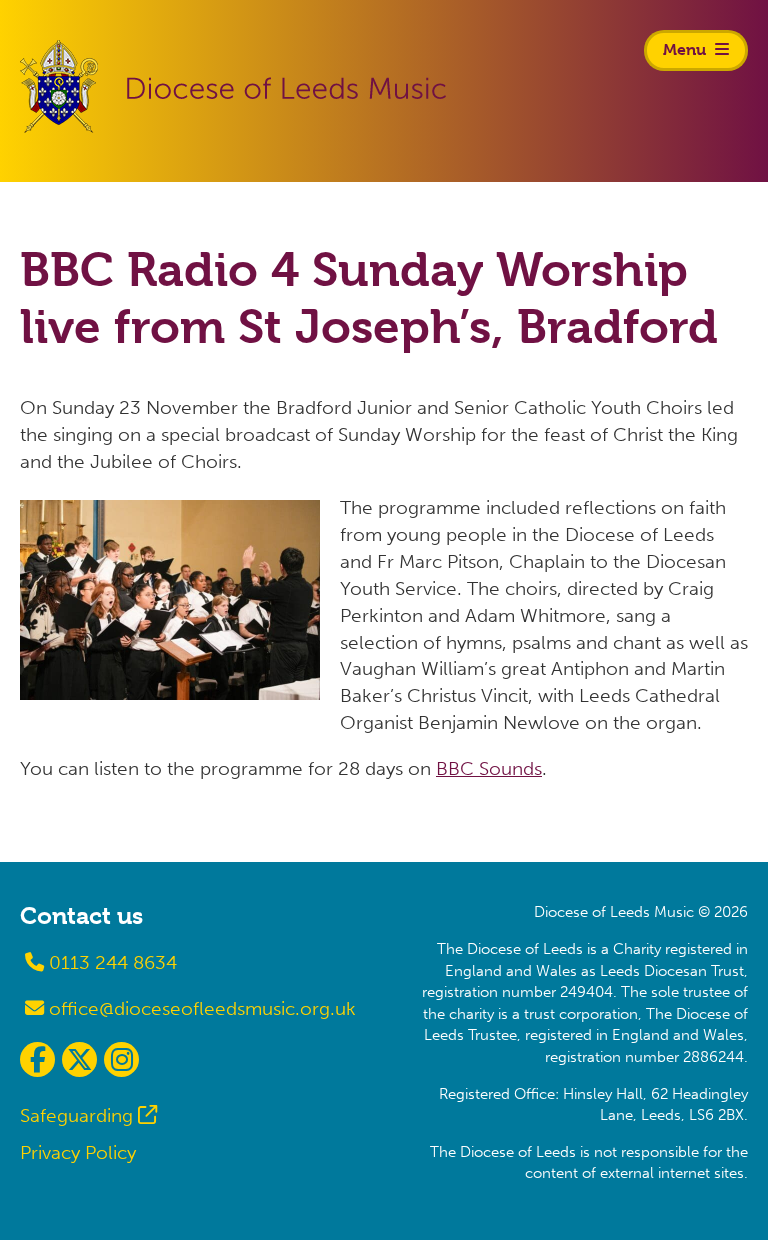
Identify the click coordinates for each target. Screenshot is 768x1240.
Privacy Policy (78, 1152)
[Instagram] (121, 1059)
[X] (79, 1059)
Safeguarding (76, 1115)
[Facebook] (37, 1059)
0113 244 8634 (110, 962)
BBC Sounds (489, 768)
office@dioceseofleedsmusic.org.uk (200, 1008)
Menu (686, 49)
